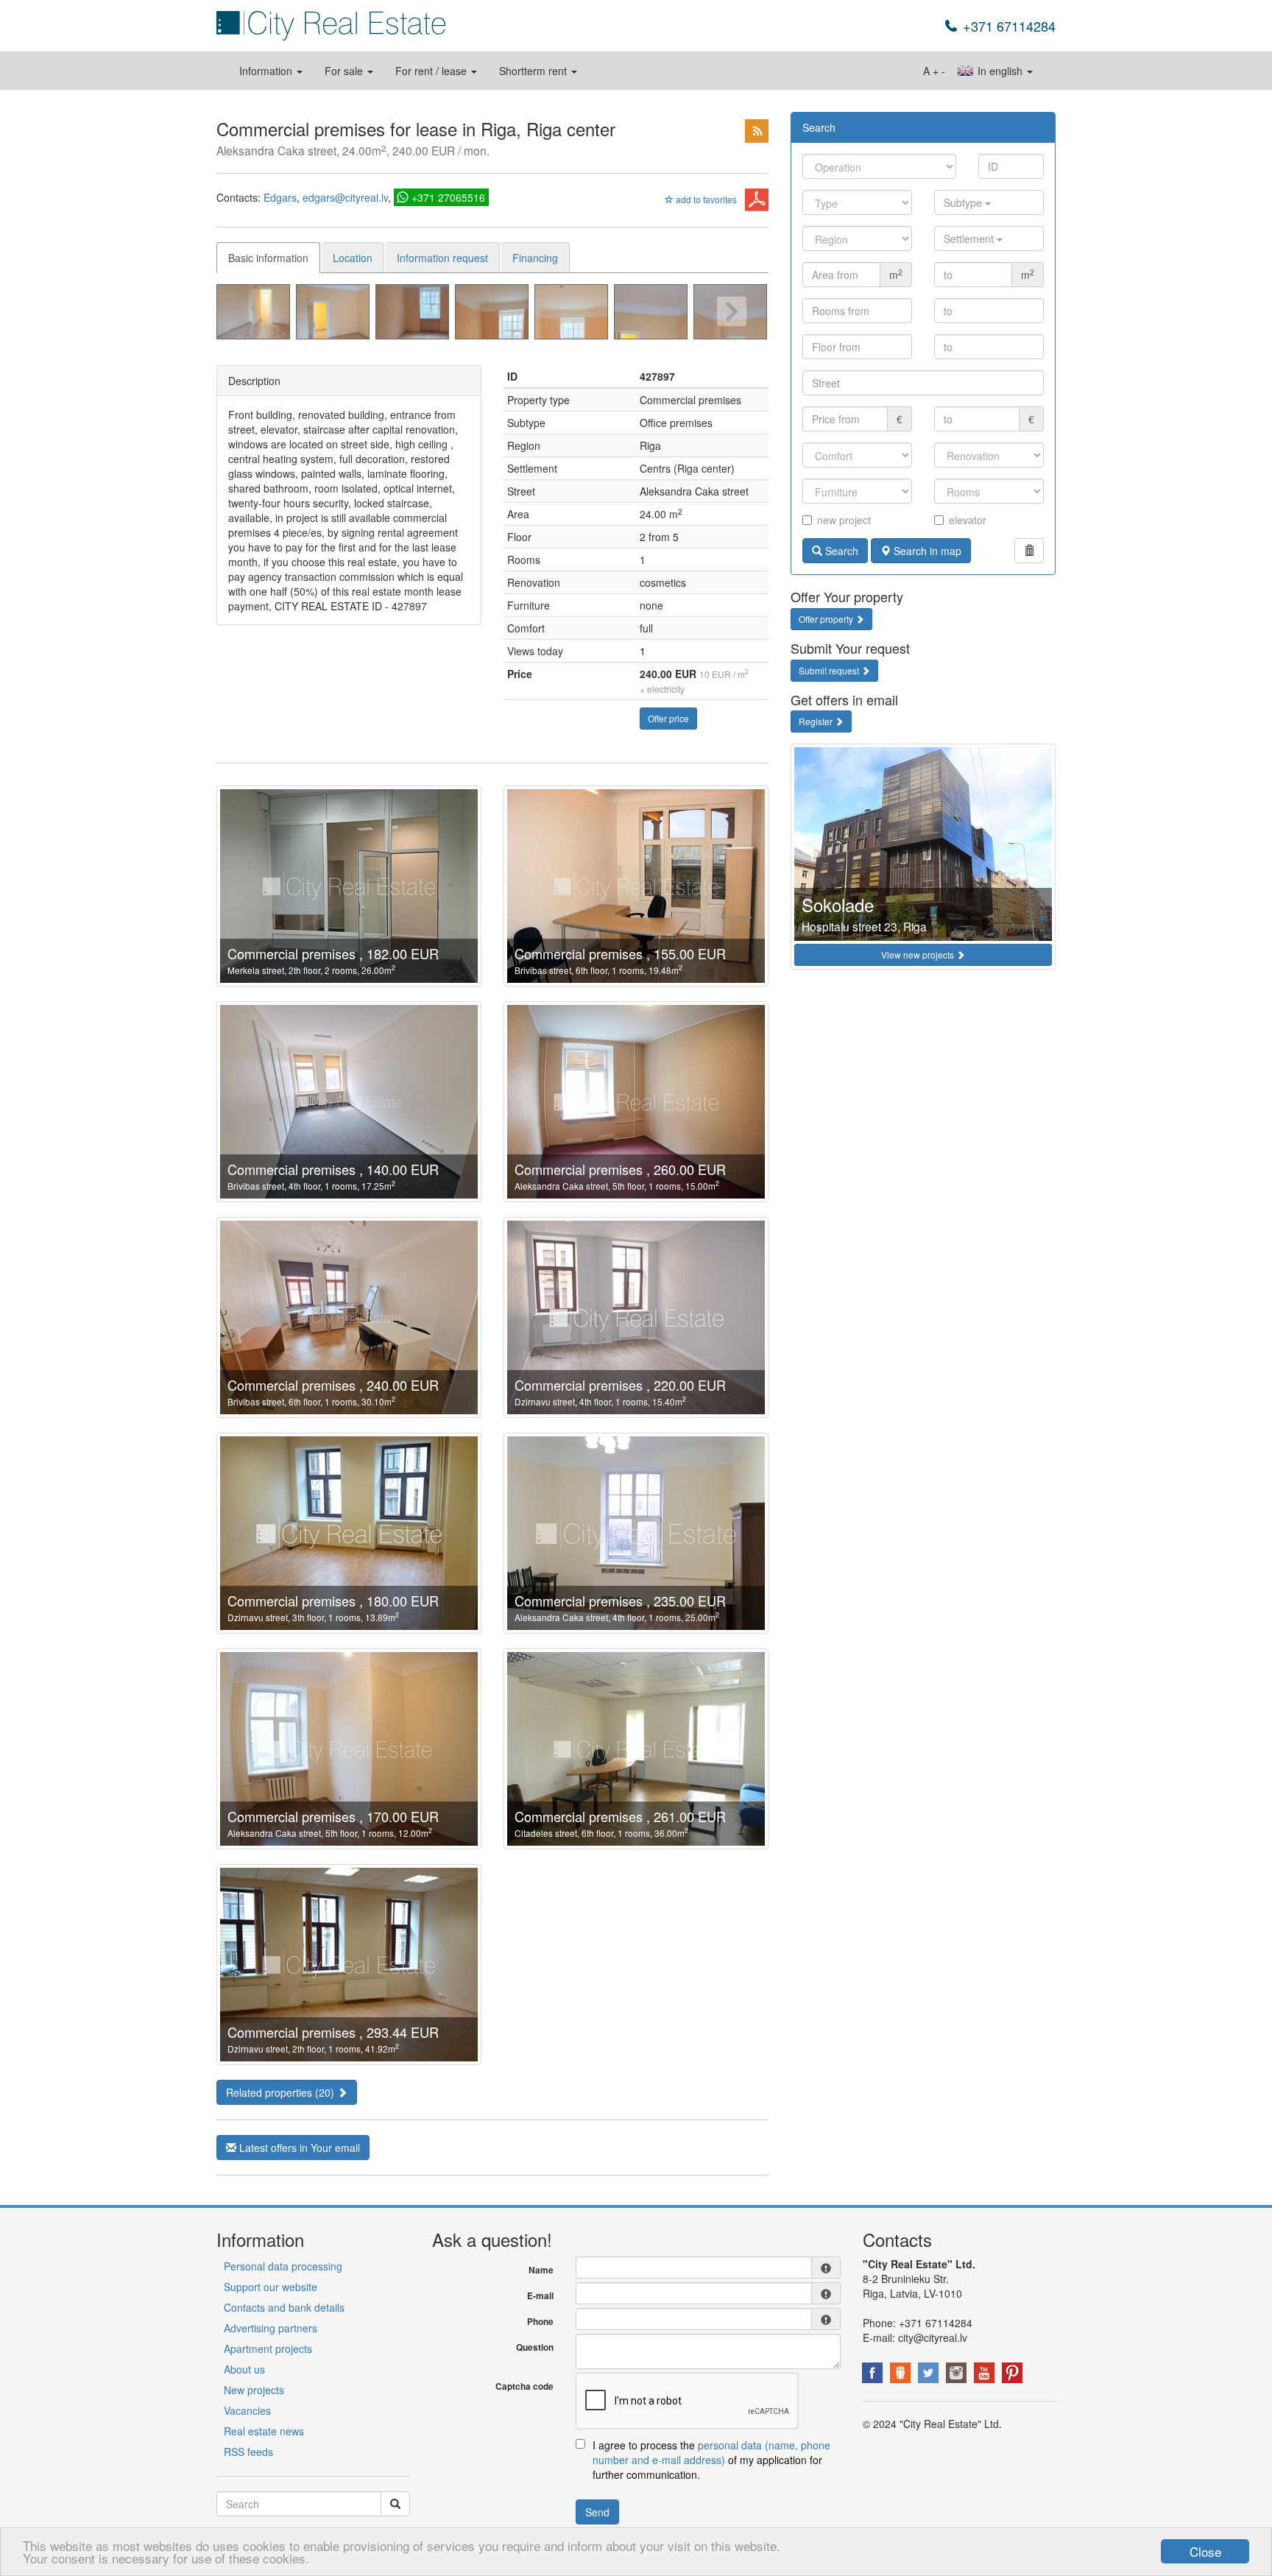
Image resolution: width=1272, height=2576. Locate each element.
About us (244, 2369)
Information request (442, 258)
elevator (968, 520)
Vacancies (247, 2410)
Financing (535, 258)
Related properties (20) (282, 2092)
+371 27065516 (448, 197)
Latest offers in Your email (298, 2148)
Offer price (668, 718)
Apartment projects (268, 2349)
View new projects (919, 954)
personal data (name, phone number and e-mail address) (711, 2452)
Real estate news (264, 2431)
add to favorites (705, 199)
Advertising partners (271, 2328)
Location (353, 258)
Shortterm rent (534, 71)
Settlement (970, 239)
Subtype (964, 202)
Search (840, 551)
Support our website (271, 2287)
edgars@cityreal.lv (345, 197)
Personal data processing (283, 2266)
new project (844, 520)
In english (1000, 71)
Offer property (827, 619)
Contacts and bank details (284, 2307)
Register (817, 721)
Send (597, 2512)
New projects (254, 2390)
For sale (345, 71)
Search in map (926, 551)
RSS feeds (248, 2452)
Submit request (830, 670)
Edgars (280, 197)
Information (267, 71)
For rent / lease (432, 71)
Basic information (268, 258)
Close (1205, 2551)
